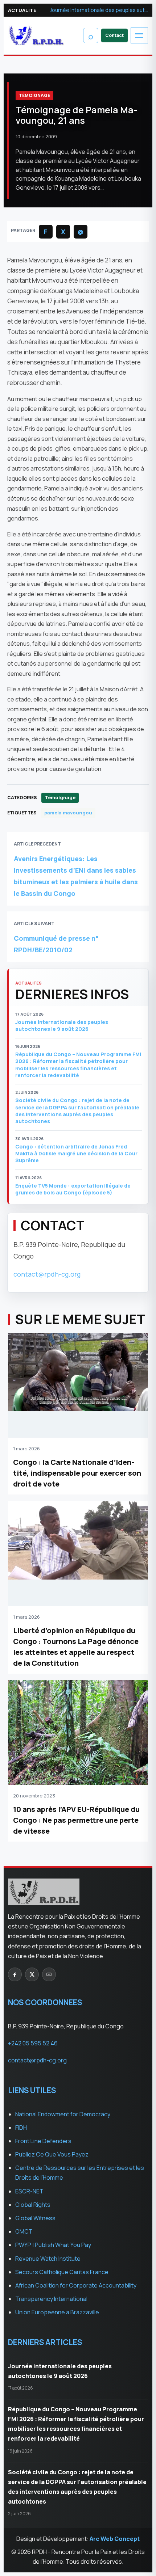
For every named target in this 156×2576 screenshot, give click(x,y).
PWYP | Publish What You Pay (53, 2245)
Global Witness (35, 2218)
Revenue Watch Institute (48, 2259)
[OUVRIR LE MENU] (139, 35)
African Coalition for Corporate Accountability (76, 2285)
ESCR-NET (29, 2191)
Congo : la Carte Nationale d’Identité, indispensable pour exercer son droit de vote (77, 1473)
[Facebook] (15, 1974)
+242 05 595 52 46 (33, 2043)
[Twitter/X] (32, 1974)
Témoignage (34, 95)
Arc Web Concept (115, 2539)
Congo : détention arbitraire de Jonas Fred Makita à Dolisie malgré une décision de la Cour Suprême (76, 1154)
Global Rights (33, 2205)
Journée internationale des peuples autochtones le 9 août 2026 (99, 10)
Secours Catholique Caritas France (62, 2272)
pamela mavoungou (68, 813)
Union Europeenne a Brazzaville (57, 2312)
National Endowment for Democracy (63, 2114)
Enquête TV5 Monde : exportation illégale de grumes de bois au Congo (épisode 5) (73, 1189)
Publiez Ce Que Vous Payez (52, 2154)
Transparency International (51, 2299)
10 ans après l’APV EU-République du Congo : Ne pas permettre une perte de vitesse (76, 1820)
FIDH (21, 2128)
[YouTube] (49, 1974)
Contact (114, 35)
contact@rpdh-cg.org (47, 1274)
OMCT (24, 2231)
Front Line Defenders (43, 2141)
